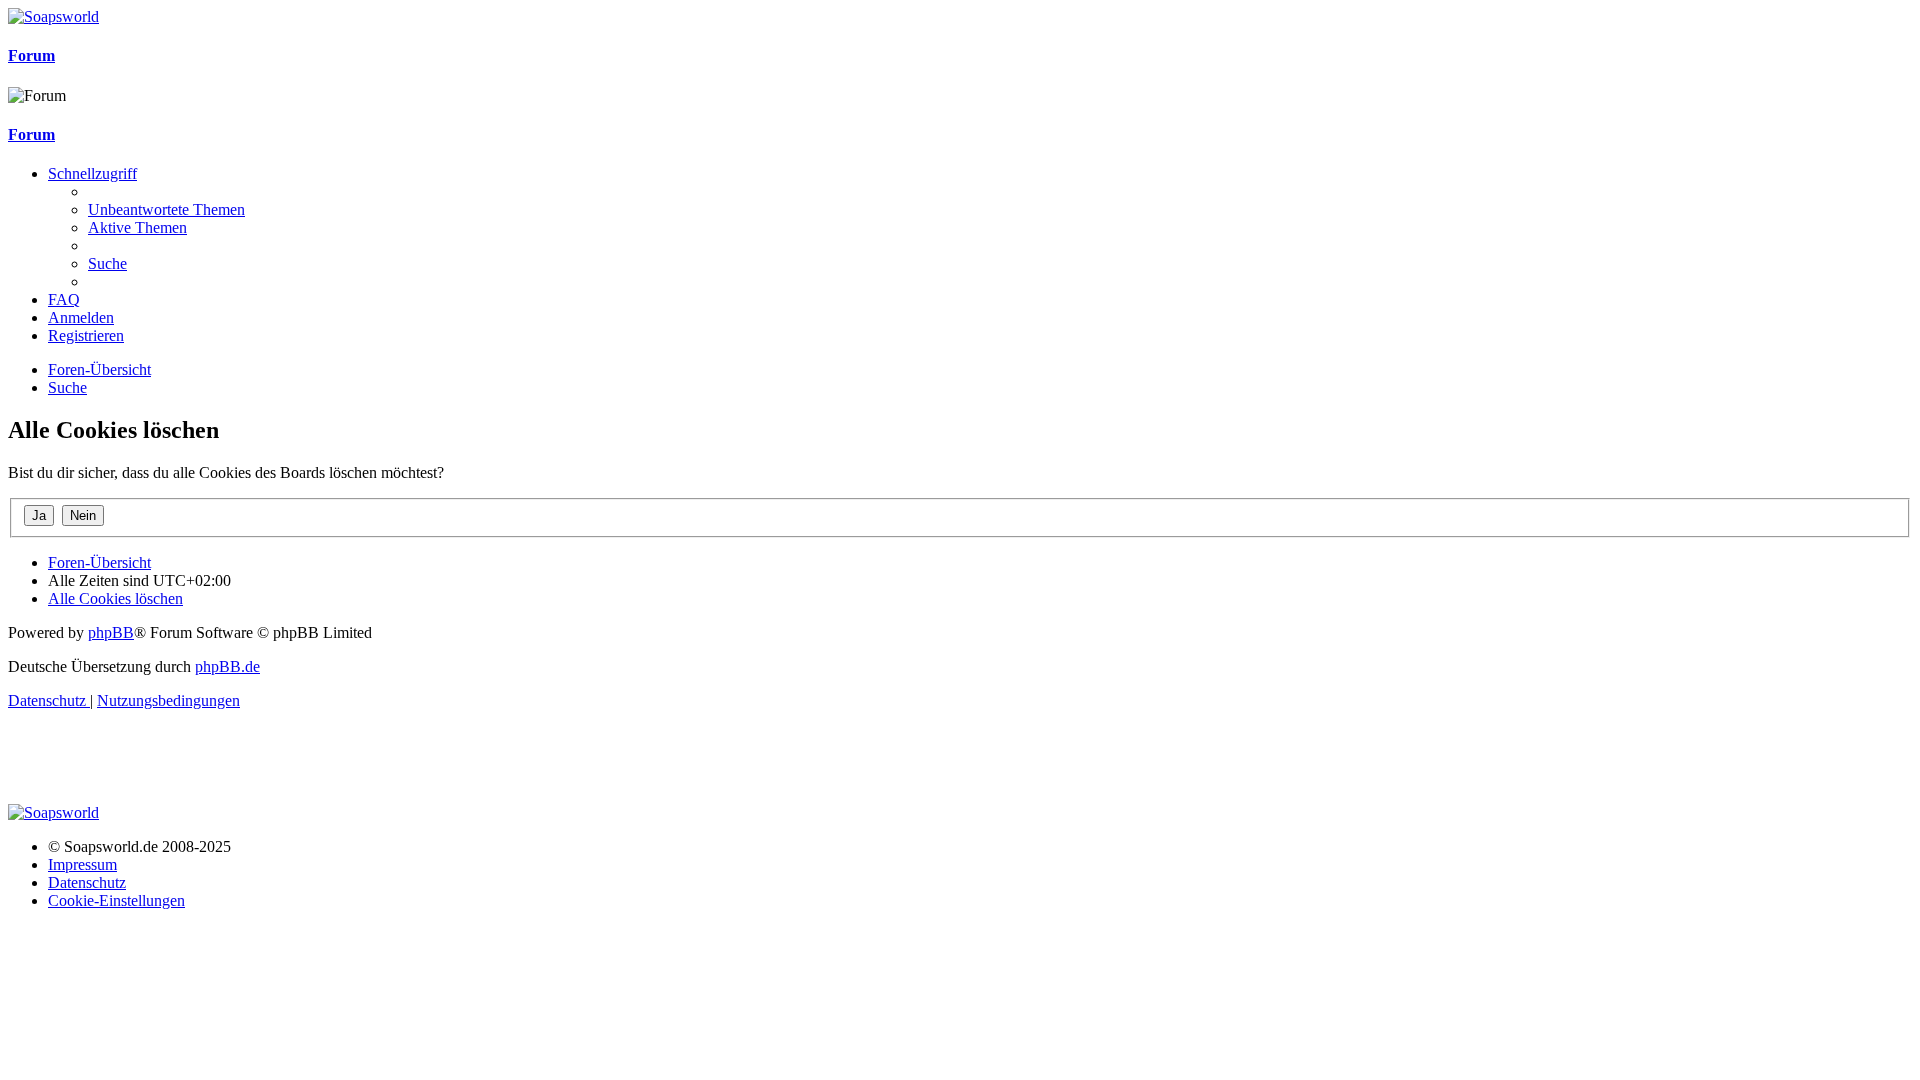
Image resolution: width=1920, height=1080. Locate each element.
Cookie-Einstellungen (116, 900)
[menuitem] (166, 209)
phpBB (111, 632)
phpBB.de (227, 666)
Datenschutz (87, 882)
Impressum (82, 864)
